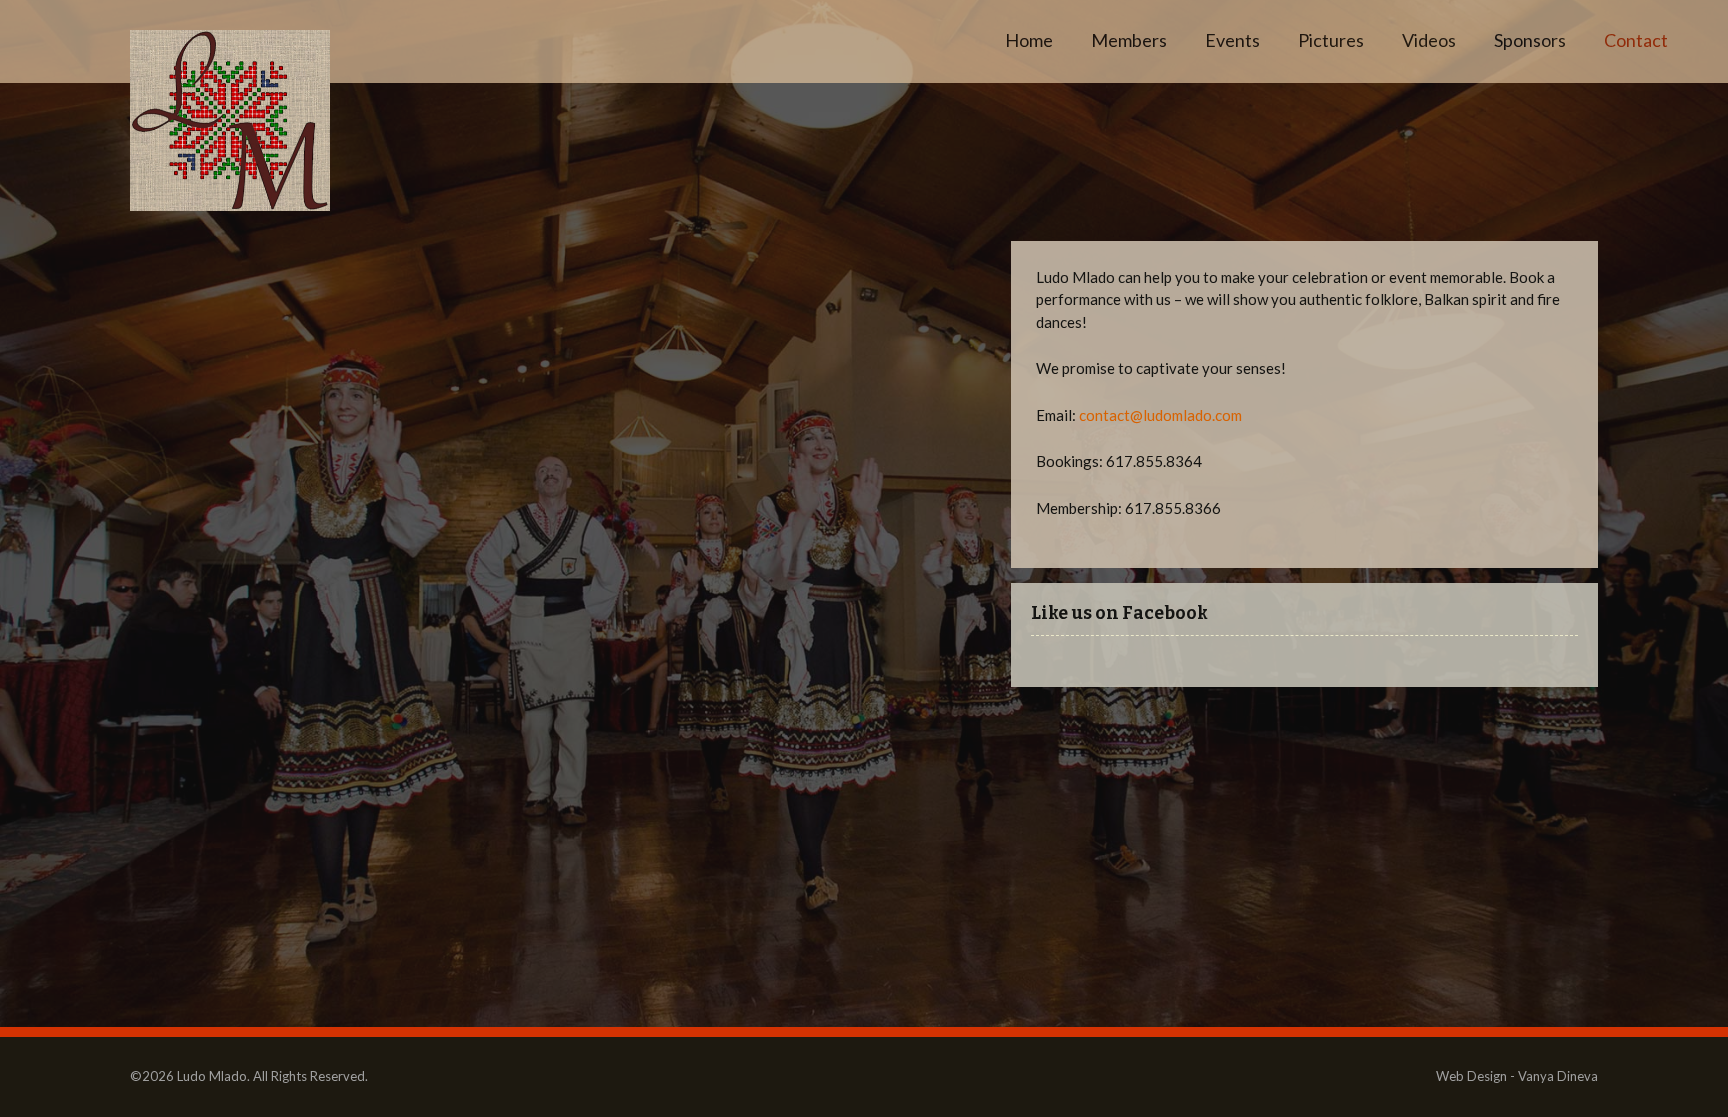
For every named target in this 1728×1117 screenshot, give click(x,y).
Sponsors (1530, 40)
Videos (1429, 40)
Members (1129, 40)
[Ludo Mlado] (230, 120)
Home (1029, 40)
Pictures (1331, 40)
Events (1232, 40)
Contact (1636, 40)
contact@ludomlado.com (1160, 415)
